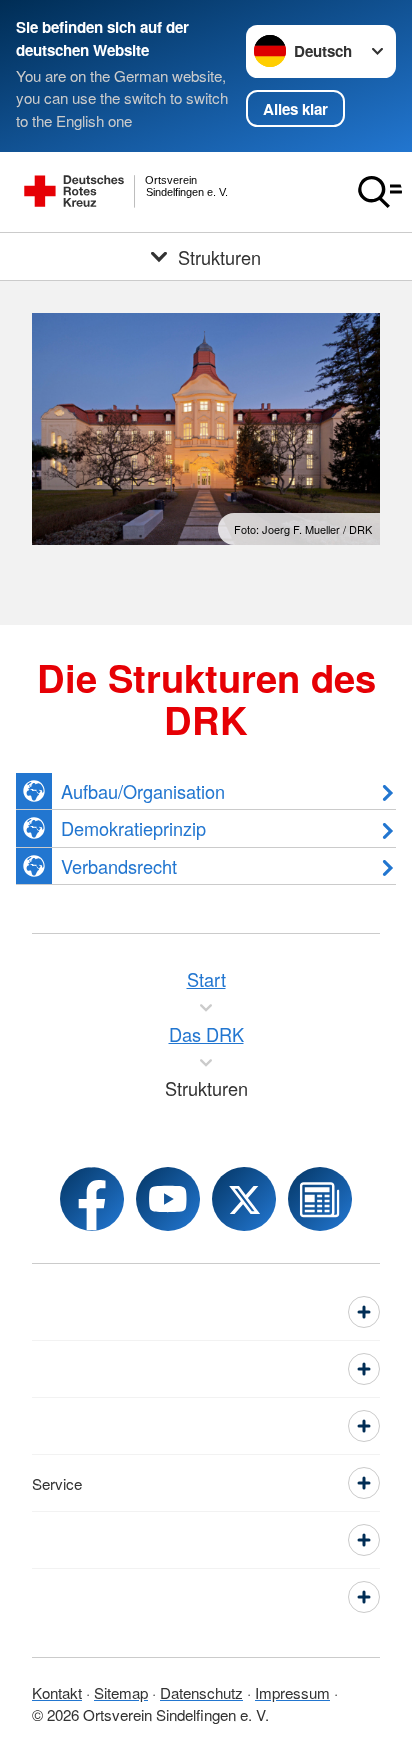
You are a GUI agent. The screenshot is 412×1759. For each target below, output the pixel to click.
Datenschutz (201, 1692)
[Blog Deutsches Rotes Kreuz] (320, 1199)
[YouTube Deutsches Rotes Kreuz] (168, 1199)
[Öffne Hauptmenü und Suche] (380, 192)
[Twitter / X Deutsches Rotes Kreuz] (244, 1199)
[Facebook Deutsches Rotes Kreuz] (92, 1199)
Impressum (292, 1692)
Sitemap (121, 1692)
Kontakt (57, 1692)
